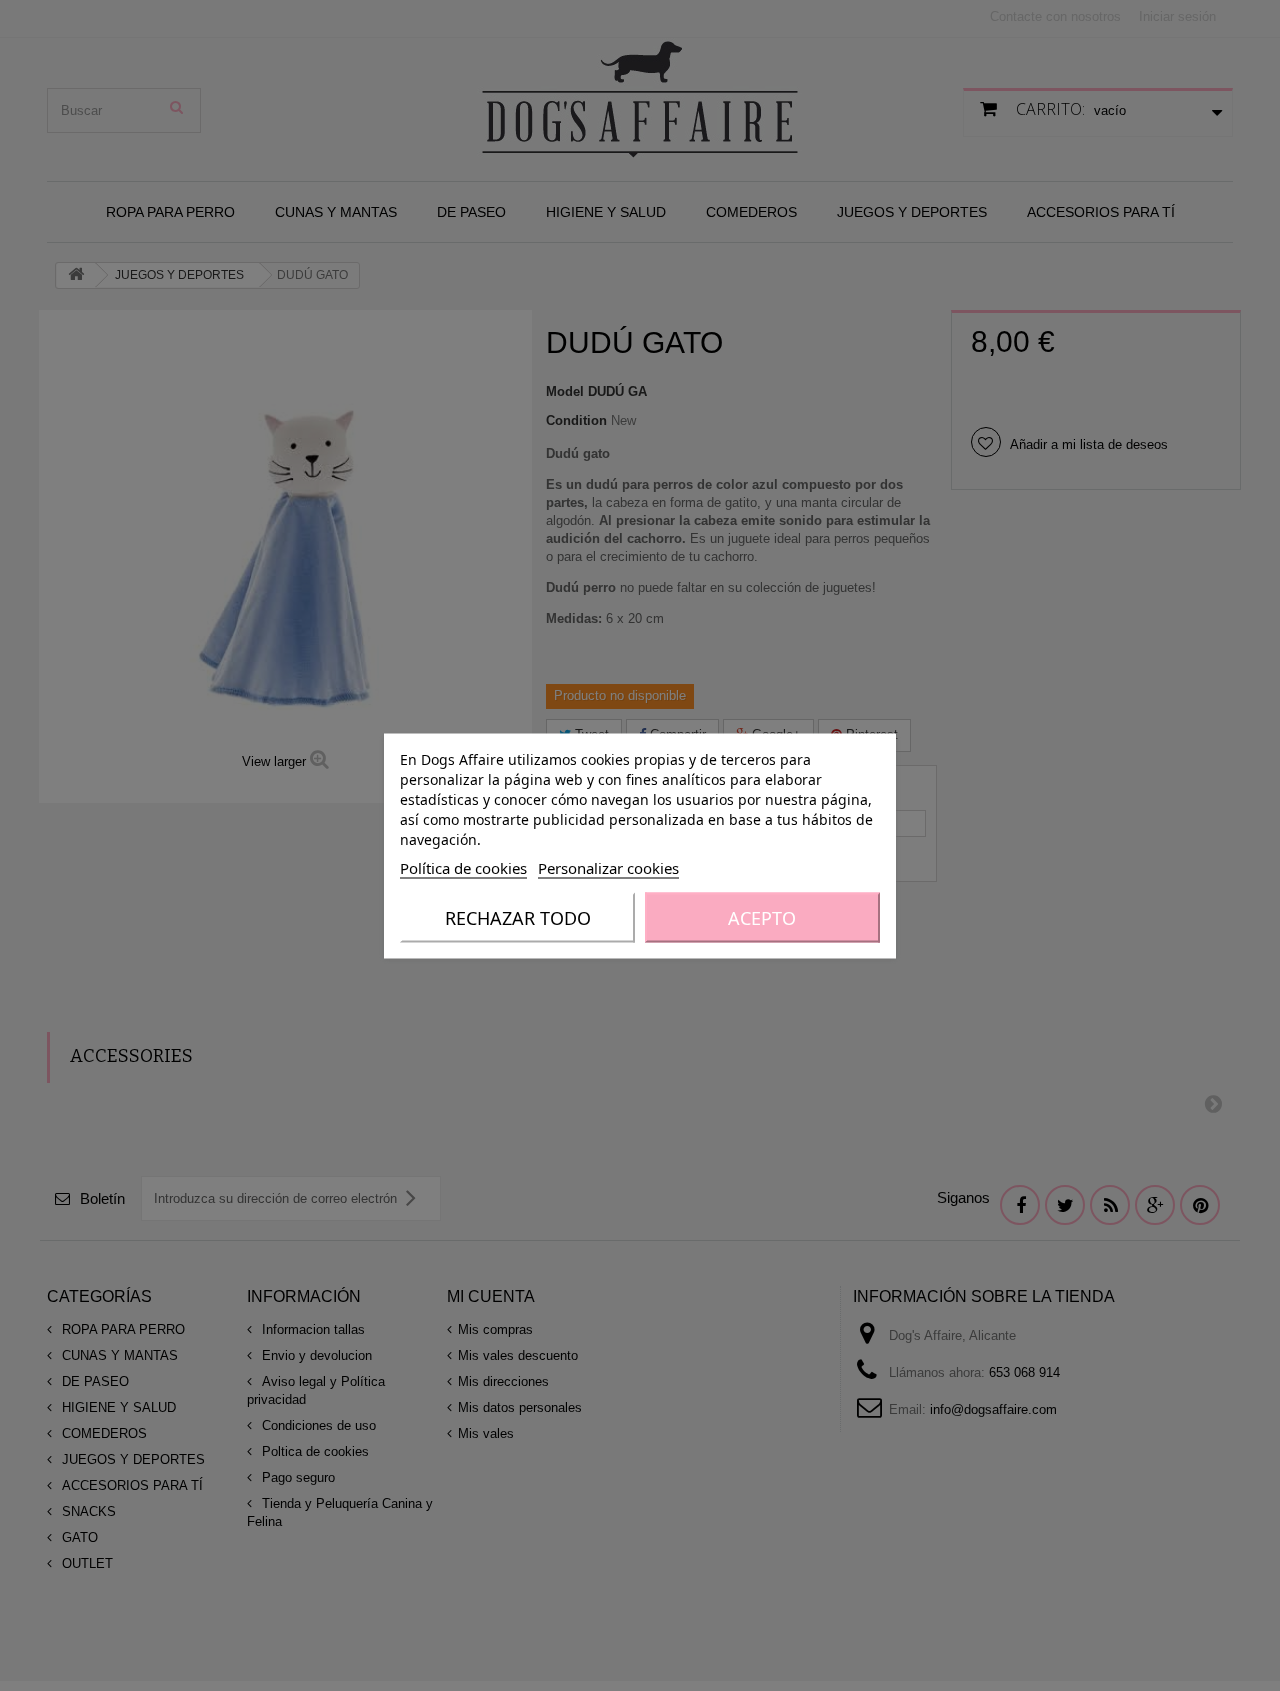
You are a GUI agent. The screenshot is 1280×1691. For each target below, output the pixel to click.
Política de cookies (463, 867)
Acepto (762, 917)
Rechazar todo (518, 917)
